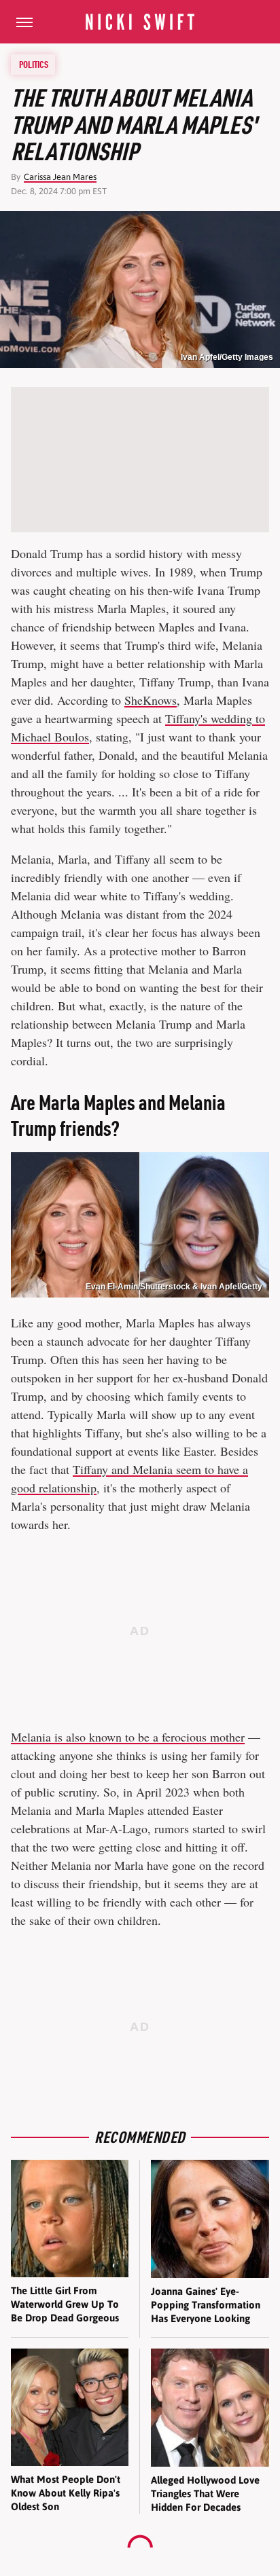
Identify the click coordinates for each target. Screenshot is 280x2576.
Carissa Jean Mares (60, 177)
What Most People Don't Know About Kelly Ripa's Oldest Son (66, 2493)
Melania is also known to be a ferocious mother (128, 1737)
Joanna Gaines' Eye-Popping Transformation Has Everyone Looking (206, 2305)
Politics (34, 65)
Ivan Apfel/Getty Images (227, 357)
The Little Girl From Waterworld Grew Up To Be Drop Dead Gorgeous (65, 2304)
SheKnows (151, 700)
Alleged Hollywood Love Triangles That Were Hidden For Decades (205, 2494)
